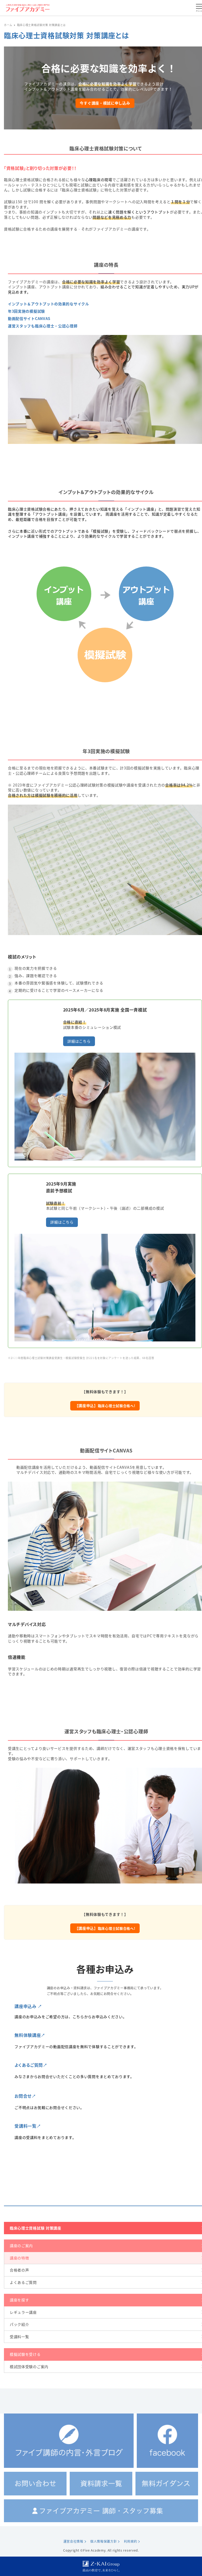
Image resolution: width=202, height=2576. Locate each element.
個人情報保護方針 (104, 2541)
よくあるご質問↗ (31, 2065)
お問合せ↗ (25, 2096)
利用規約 (131, 2541)
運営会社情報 (73, 2541)
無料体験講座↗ (30, 2035)
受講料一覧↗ (28, 2126)
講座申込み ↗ (28, 2006)
